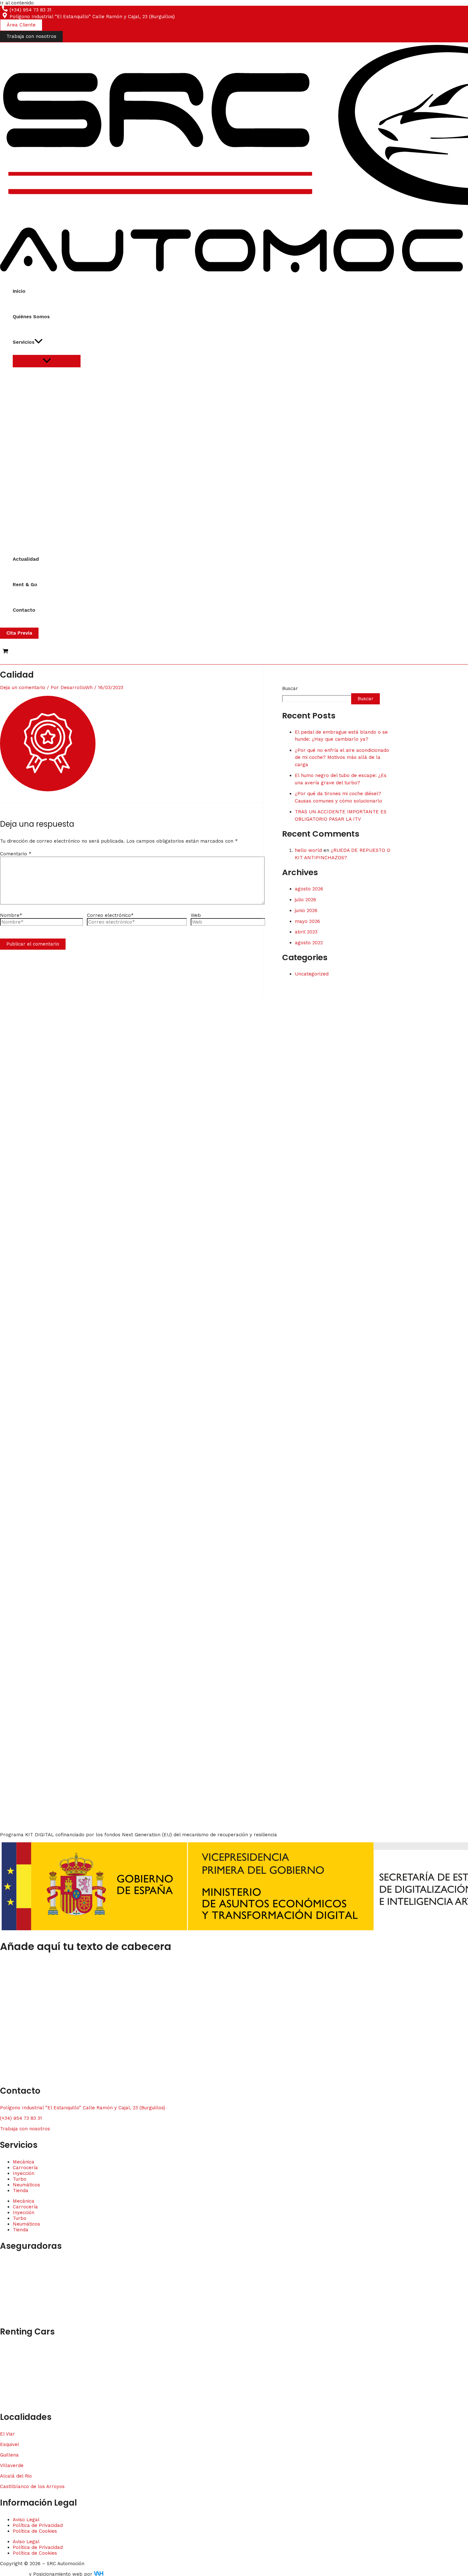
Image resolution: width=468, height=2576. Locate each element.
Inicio (19, 291)
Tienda (21, 2191)
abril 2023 (306, 932)
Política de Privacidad (38, 2525)
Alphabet (11, 2401)
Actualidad (26, 559)
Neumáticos (26, 2185)
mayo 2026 (307, 921)
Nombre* (11, 915)
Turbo (20, 2179)
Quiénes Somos (31, 317)
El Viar (7, 2434)
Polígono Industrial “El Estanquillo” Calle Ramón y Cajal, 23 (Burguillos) (83, 2108)
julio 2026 (305, 900)
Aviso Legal (26, 2520)
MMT (6, 2315)
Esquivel (10, 2444)
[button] (21, 25)
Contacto (24, 610)
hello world (308, 850)
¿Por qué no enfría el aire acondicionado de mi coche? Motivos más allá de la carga (342, 757)
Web (196, 915)
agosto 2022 (309, 943)
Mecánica (24, 2162)
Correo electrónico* (110, 915)
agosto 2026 (309, 889)
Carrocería (25, 2168)
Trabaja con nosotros (25, 2129)
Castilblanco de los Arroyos (32, 2486)
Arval (6, 2380)
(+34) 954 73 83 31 (21, 2118)
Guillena (9, 2455)
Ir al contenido (17, 3)
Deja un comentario (23, 687)
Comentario (16, 854)
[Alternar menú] (47, 361)
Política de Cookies (35, 2531)
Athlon (7, 2390)
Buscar (290, 688)
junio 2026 (306, 910)
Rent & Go (25, 585)
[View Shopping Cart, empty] (5, 652)
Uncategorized (312, 974)
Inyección (24, 2173)
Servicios (24, 342)
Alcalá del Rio (16, 2476)
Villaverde (12, 2465)
